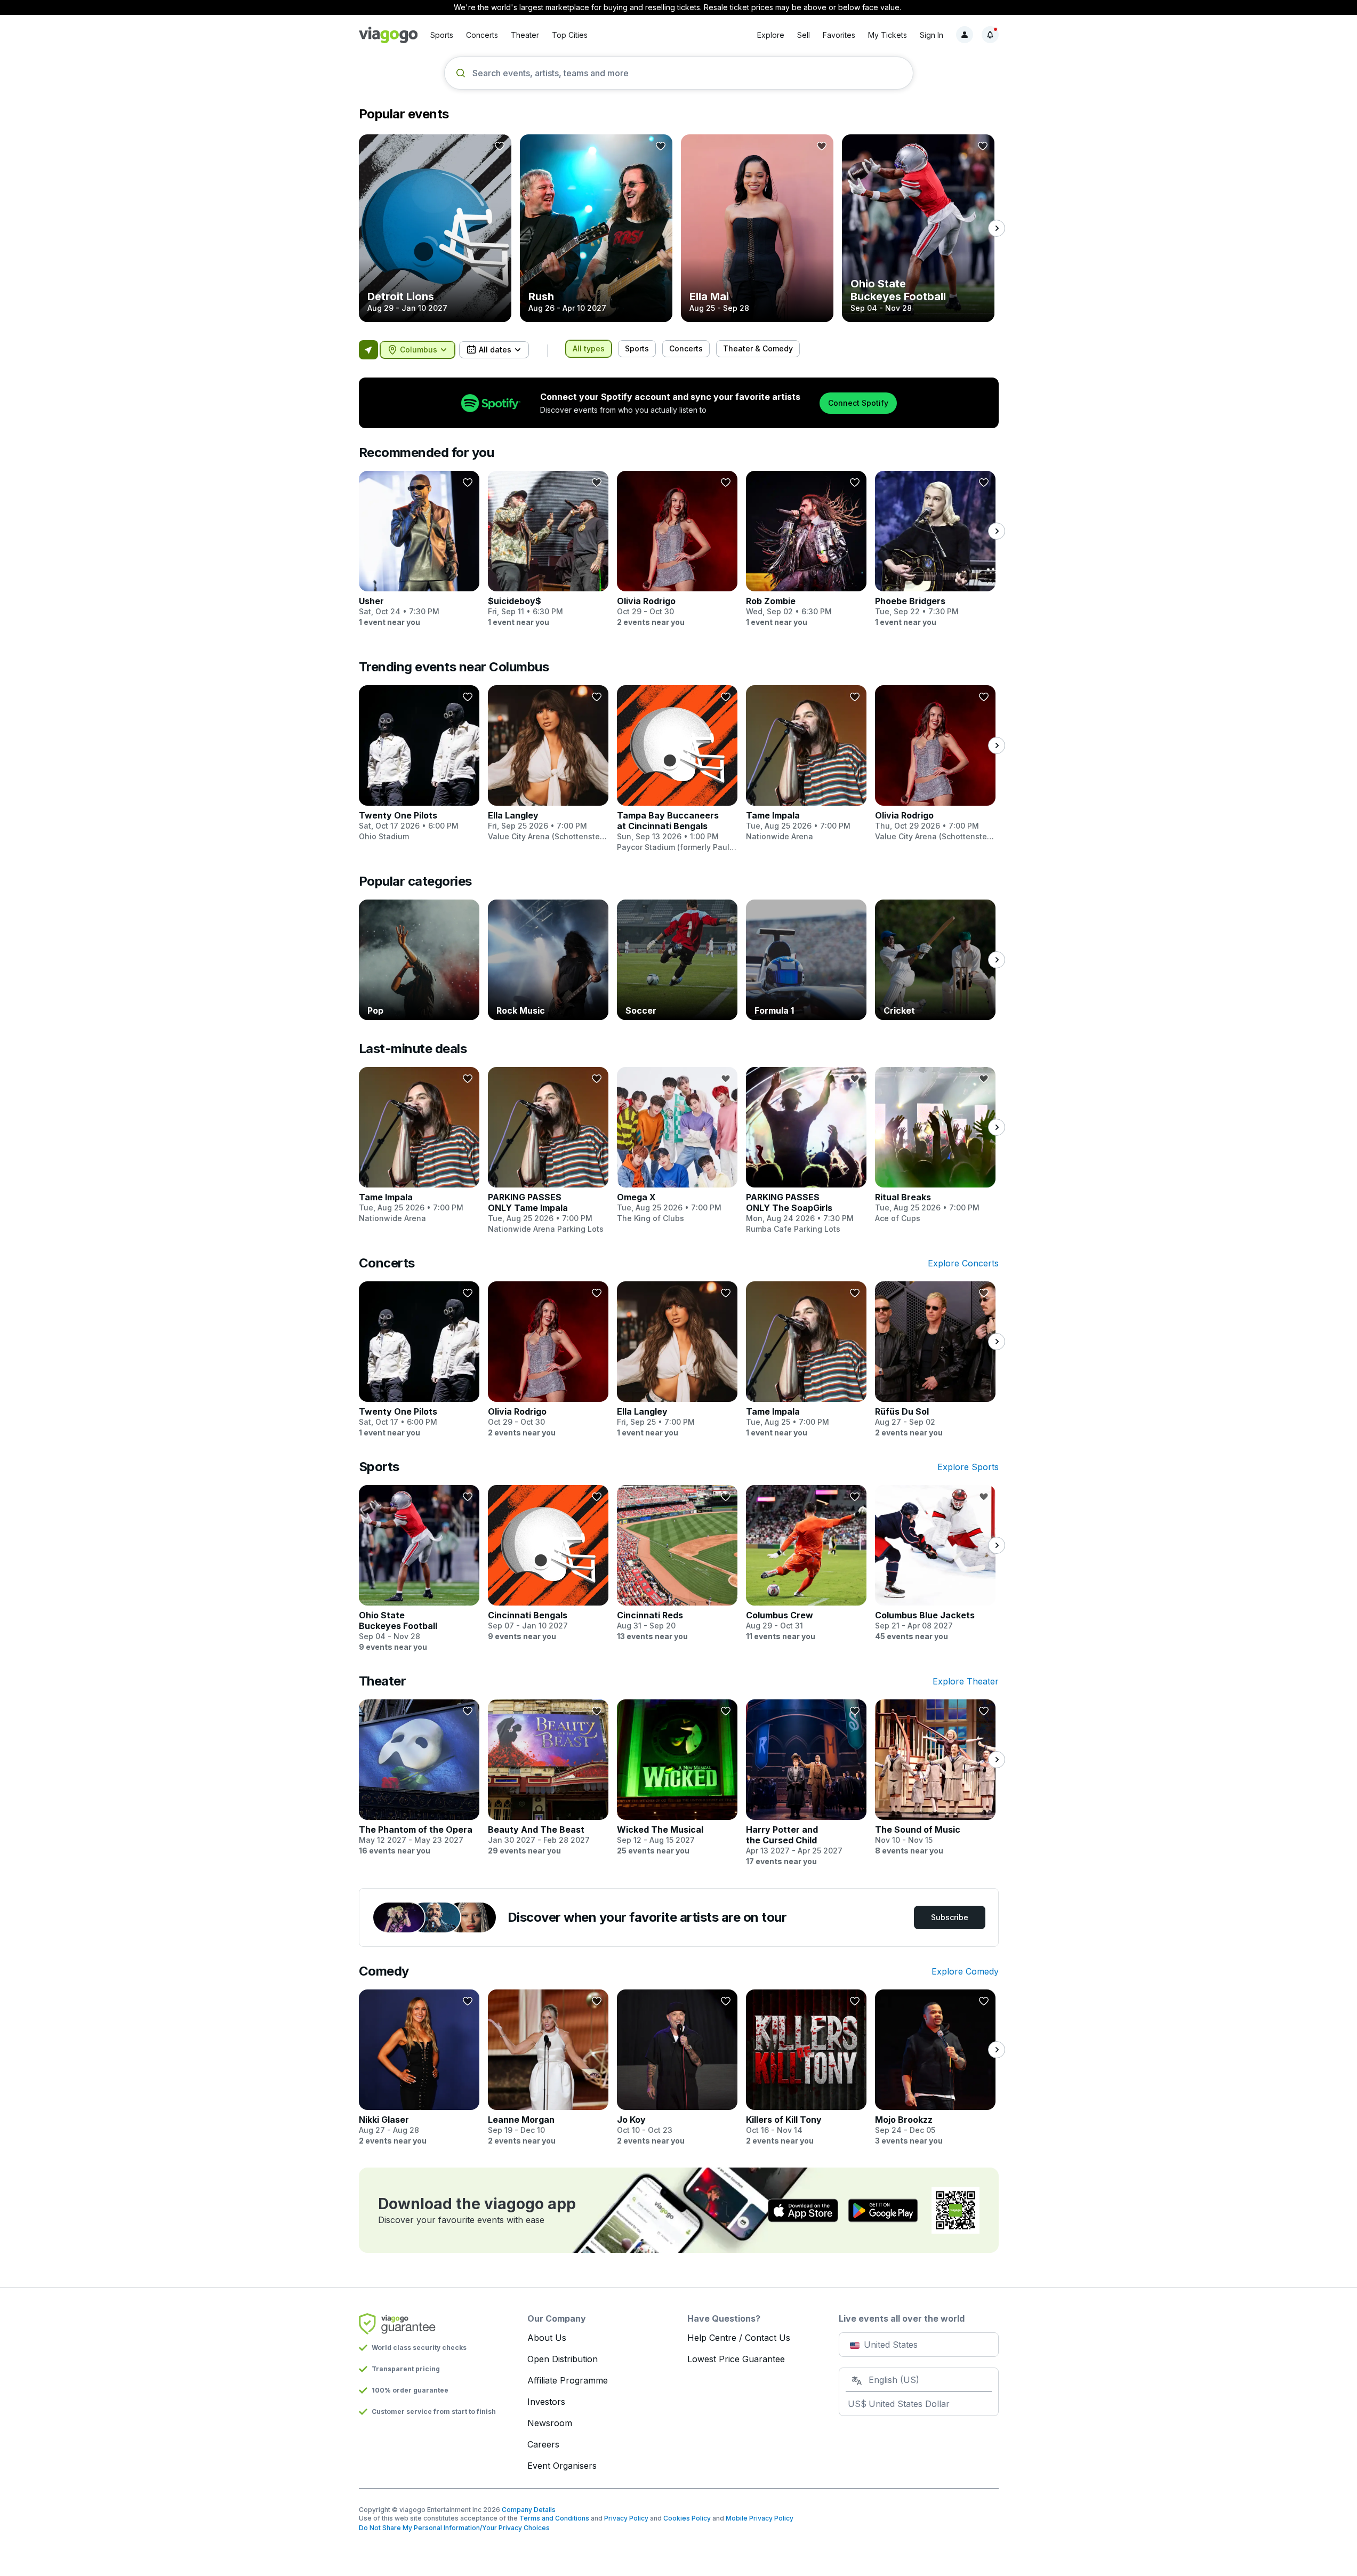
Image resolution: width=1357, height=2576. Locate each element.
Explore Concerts (963, 1263)
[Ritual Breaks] (935, 1145)
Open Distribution (563, 2359)
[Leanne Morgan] (548, 2068)
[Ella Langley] (548, 764)
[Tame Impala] (806, 764)
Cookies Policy (687, 2518)
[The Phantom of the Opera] (419, 1778)
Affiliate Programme (568, 2380)
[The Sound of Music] (935, 1778)
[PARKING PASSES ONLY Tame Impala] (548, 1151)
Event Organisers (562, 2466)
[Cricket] (935, 960)
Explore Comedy (965, 1971)
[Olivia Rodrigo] (677, 549)
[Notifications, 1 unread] (990, 35)
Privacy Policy (626, 2518)
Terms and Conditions (554, 2518)
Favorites (839, 35)
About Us (547, 2338)
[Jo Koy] (677, 2068)
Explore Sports (968, 1467)
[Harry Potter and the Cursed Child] (806, 1783)
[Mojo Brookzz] (935, 2068)
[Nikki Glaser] (419, 2068)
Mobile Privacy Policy (760, 2518)
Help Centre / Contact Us (739, 2338)
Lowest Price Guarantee (736, 2359)
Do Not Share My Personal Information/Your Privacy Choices (454, 2528)
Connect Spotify (858, 403)
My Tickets (888, 35)
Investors (546, 2402)
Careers (543, 2444)
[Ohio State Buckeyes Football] (918, 228)
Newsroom (550, 2423)
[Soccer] (677, 960)
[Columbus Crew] (806, 1563)
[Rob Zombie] (806, 549)
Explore (771, 35)
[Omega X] (677, 1145)
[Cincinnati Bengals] (548, 1563)
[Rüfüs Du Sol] (935, 1360)
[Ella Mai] (757, 228)
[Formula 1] (806, 960)
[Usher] (419, 549)
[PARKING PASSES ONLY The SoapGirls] (806, 1151)
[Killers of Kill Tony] (806, 2068)
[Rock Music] (548, 960)
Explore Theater (966, 1681)
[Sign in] (965, 35)
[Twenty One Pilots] (419, 764)
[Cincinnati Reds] (677, 1563)
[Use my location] (368, 350)
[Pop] (419, 960)
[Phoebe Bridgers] (935, 549)
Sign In (932, 35)
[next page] (997, 228)
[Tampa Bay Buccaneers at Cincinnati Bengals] (677, 769)
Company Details (529, 2510)
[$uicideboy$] (548, 549)
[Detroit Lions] (435, 228)
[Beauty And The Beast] (548, 1778)
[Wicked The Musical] (677, 1778)
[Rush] (596, 228)
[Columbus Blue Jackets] (935, 1563)
